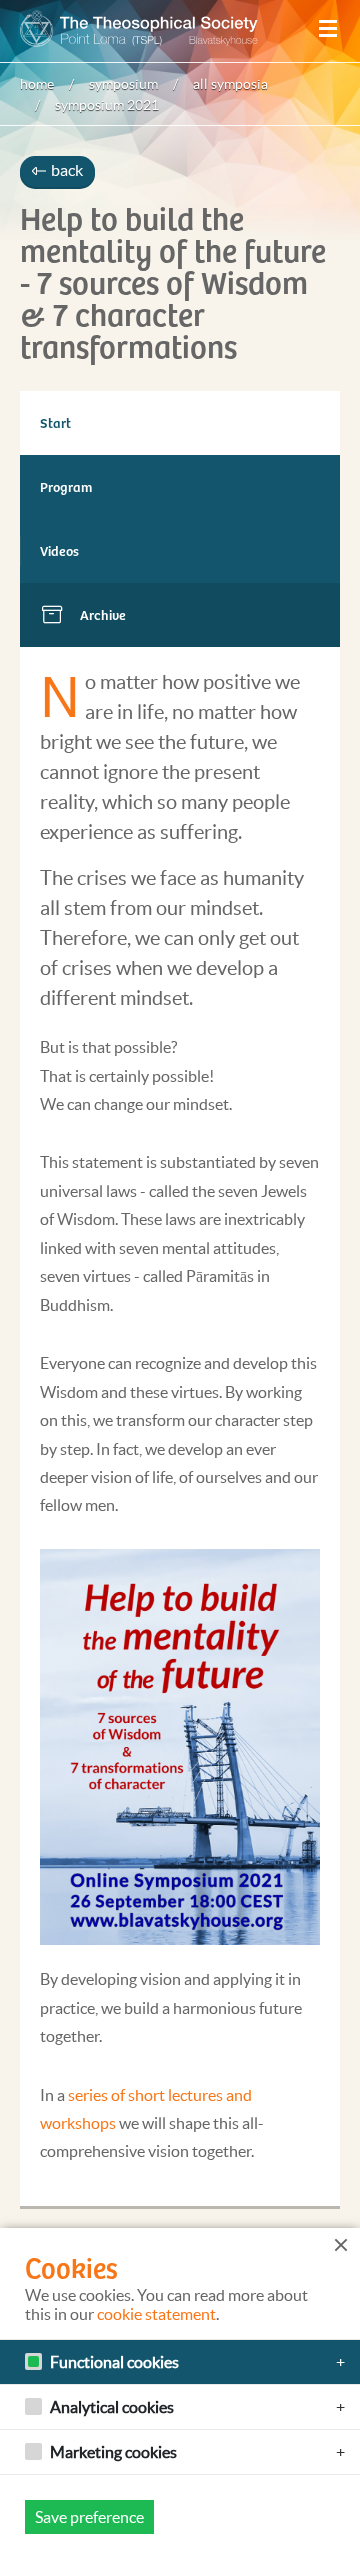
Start (55, 422)
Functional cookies (114, 2362)
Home (37, 84)
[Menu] (328, 29)
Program (66, 486)
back (65, 170)
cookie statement (156, 2314)
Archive (103, 614)
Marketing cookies (113, 2452)
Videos (59, 550)
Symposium (123, 84)
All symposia (230, 84)
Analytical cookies (112, 2407)
